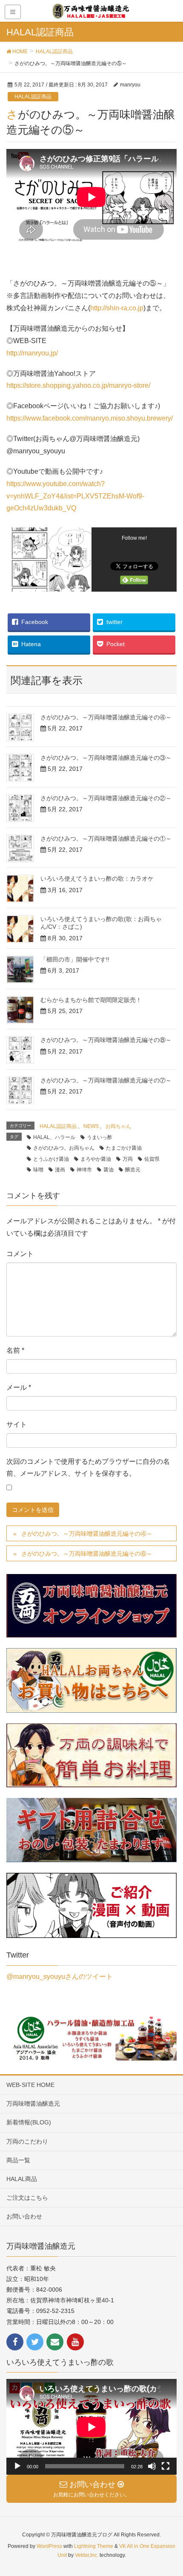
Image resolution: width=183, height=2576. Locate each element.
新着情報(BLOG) (29, 2122)
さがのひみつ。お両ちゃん (64, 1148)
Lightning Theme (94, 2546)
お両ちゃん (118, 1126)
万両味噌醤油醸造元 (33, 2104)
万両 (128, 1159)
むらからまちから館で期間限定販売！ (91, 1000)
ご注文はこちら (27, 2198)
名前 (15, 1350)
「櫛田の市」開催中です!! (75, 959)
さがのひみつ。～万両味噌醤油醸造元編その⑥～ (87, 1554)
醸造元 (133, 1170)
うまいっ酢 (100, 1137)
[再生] (17, 2466)
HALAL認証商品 (33, 97)
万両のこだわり (27, 2141)
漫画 (60, 1170)
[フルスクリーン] (166, 2466)
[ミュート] (152, 2466)
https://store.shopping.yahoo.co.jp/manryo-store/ (78, 385)
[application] (91, 2427)
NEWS (91, 1126)
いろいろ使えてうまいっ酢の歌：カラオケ (97, 879)
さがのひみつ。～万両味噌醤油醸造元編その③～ (106, 758)
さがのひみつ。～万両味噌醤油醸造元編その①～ (106, 839)
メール (19, 1387)
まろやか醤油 (96, 1159)
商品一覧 (18, 2160)
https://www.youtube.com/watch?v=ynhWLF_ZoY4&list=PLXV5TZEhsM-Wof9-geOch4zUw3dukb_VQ (75, 496)
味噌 (38, 1170)
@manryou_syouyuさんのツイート (60, 1976)
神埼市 (84, 1170)
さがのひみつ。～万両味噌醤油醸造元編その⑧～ (106, 1040)
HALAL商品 (22, 2179)
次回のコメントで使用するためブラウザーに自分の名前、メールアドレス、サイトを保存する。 (88, 1468)
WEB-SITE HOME (30, 2085)
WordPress (49, 2546)
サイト (17, 1424)
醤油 (109, 1170)
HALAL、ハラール (54, 1137)
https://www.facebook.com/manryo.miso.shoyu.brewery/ (90, 418)
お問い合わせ (24, 2216)
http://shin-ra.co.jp (117, 308)
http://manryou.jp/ (32, 353)
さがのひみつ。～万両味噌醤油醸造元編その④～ (106, 717)
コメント (20, 1254)
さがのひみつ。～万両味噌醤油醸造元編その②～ (106, 798)
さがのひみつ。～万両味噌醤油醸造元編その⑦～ (106, 1080)
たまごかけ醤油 (124, 1148)
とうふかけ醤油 (51, 1159)
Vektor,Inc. (87, 2555)
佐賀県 (152, 1159)
